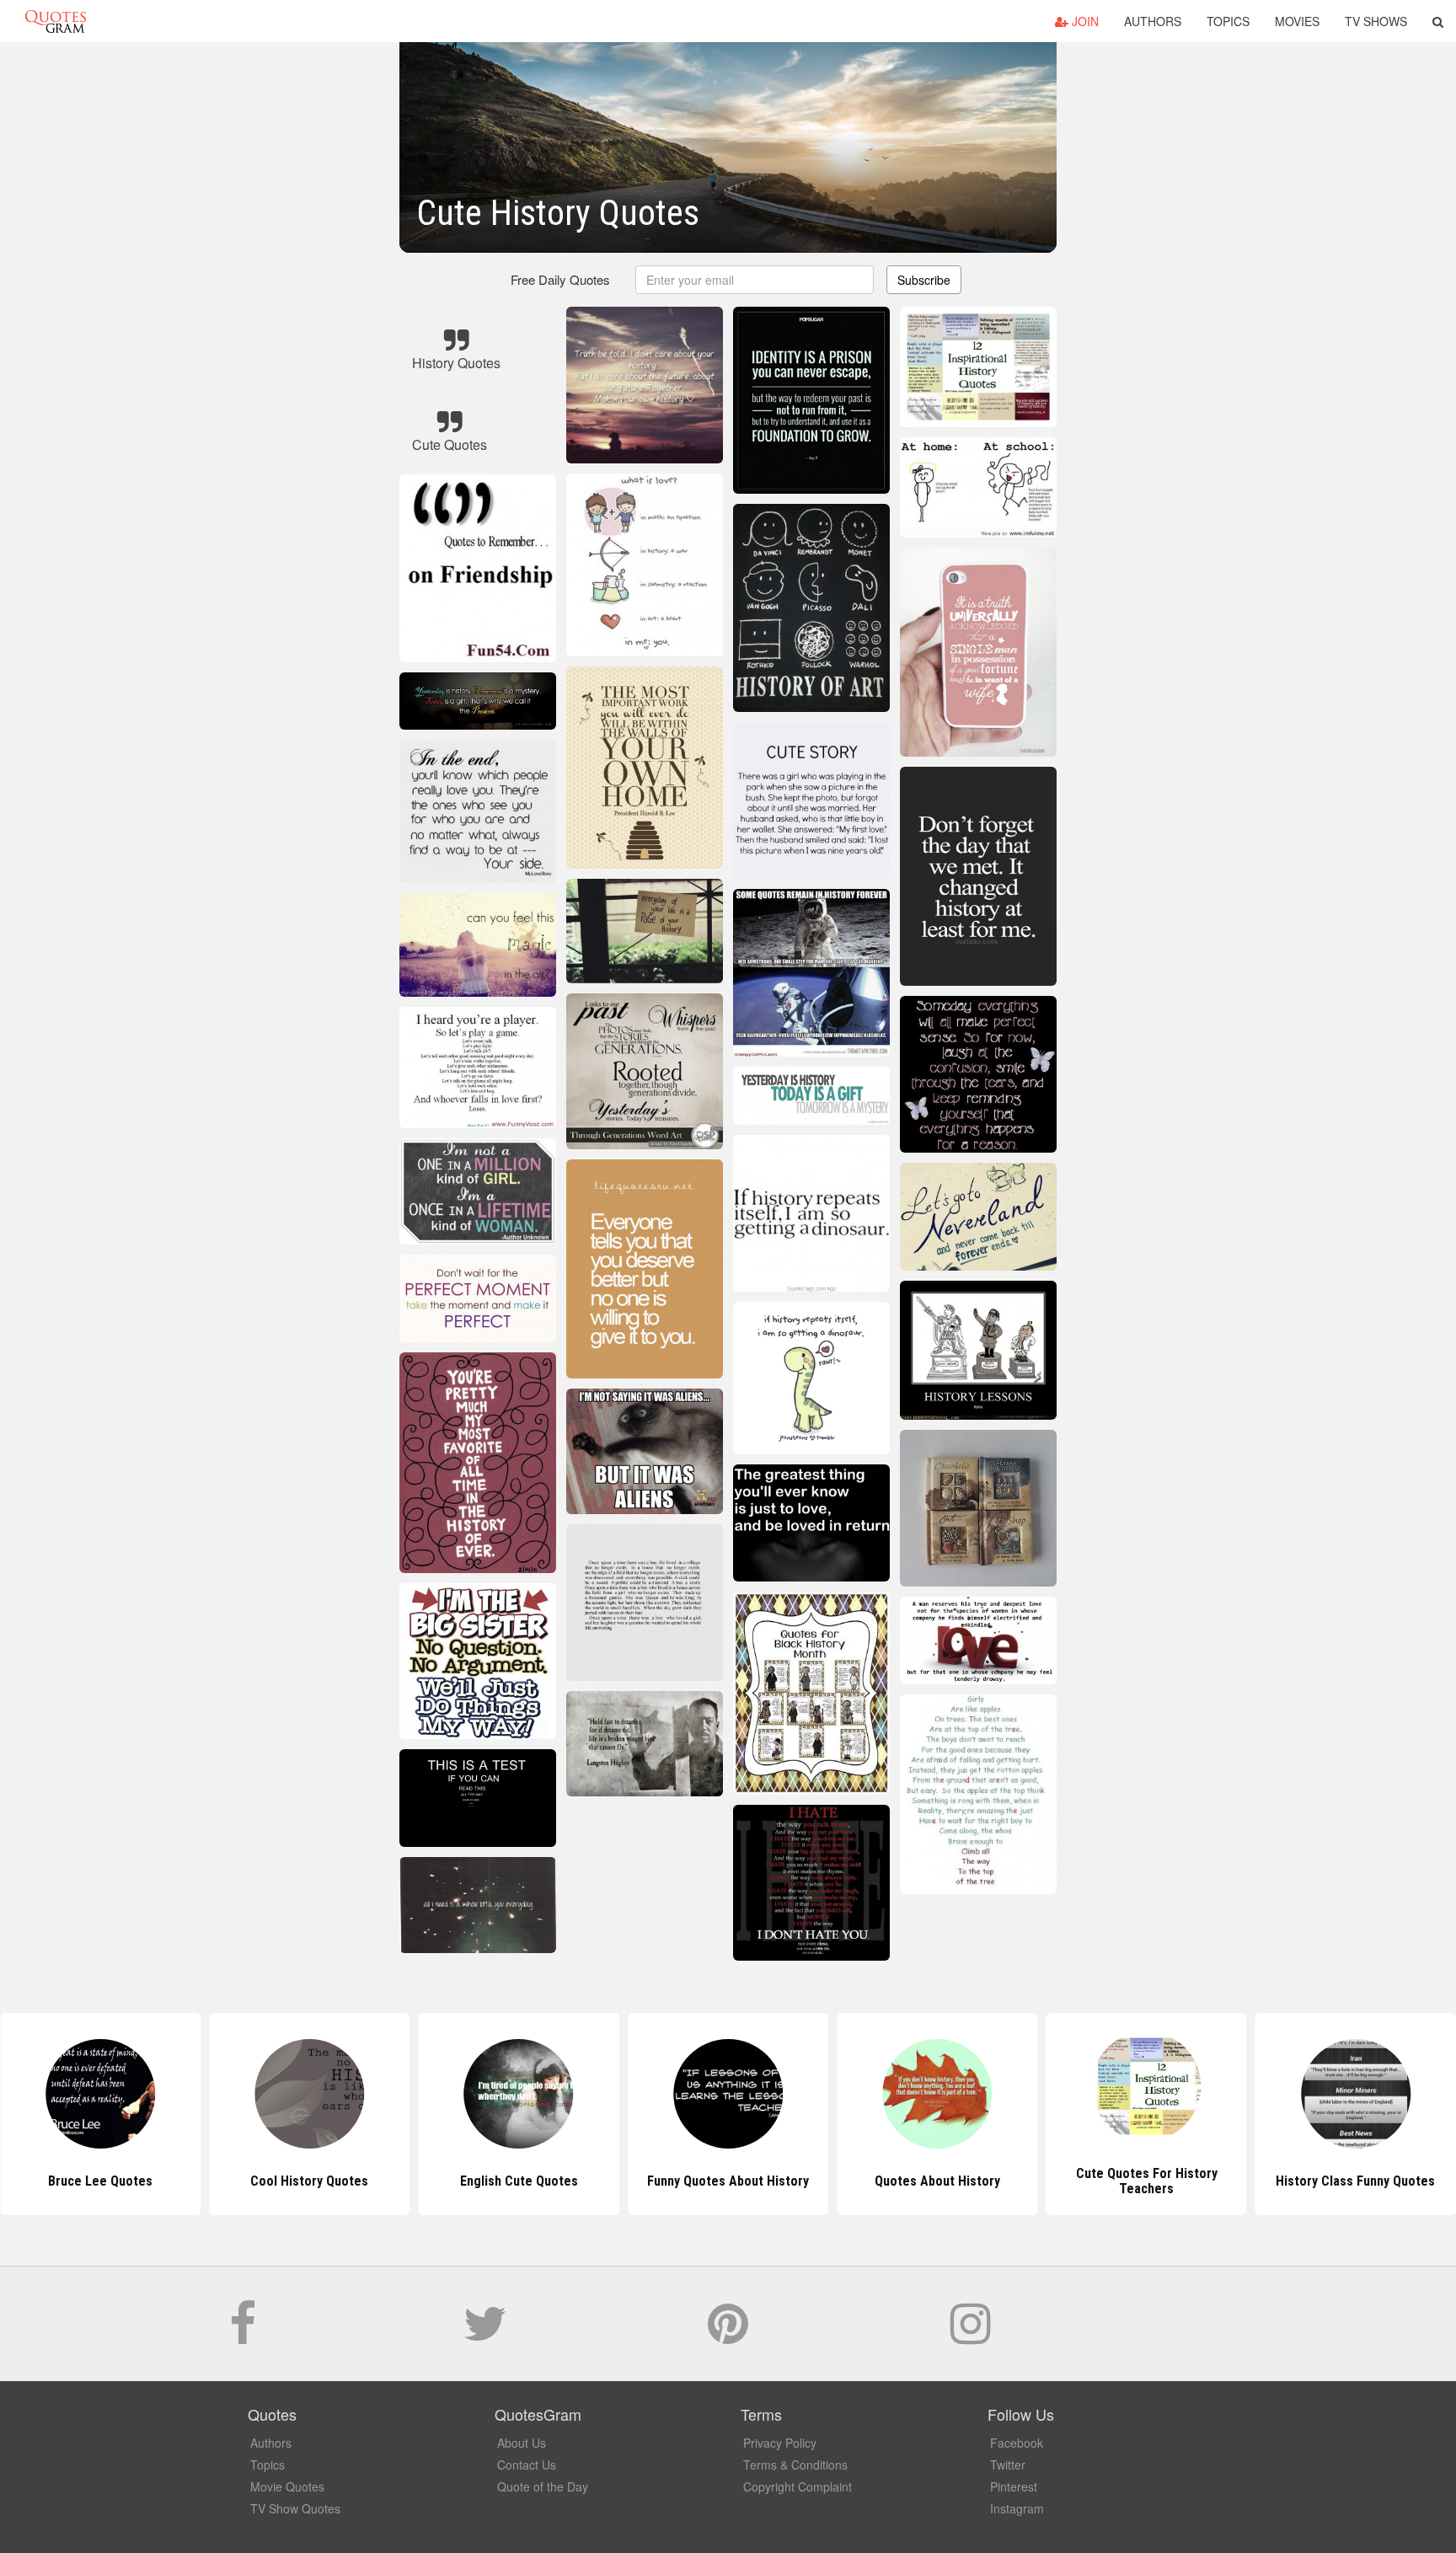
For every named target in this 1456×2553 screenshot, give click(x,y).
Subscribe (924, 280)
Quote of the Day (543, 2486)
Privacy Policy (780, 2443)
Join (1084, 21)
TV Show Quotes (295, 2508)
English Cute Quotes (309, 2181)
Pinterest (1014, 2486)
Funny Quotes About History (519, 2181)
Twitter (1008, 2465)
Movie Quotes (287, 2486)
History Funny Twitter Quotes (1355, 2181)
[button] (1438, 21)
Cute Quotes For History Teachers (937, 2181)
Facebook (1017, 2443)
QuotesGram (56, 21)
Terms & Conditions (795, 2465)
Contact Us (527, 2465)
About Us (522, 2443)
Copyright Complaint (798, 2486)
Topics (1228, 21)
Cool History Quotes (100, 2181)
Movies (1297, 21)
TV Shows (1376, 21)
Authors (1153, 21)
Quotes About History (728, 2181)
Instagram (1017, 2508)
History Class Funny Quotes (1146, 2181)
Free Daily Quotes (560, 279)
